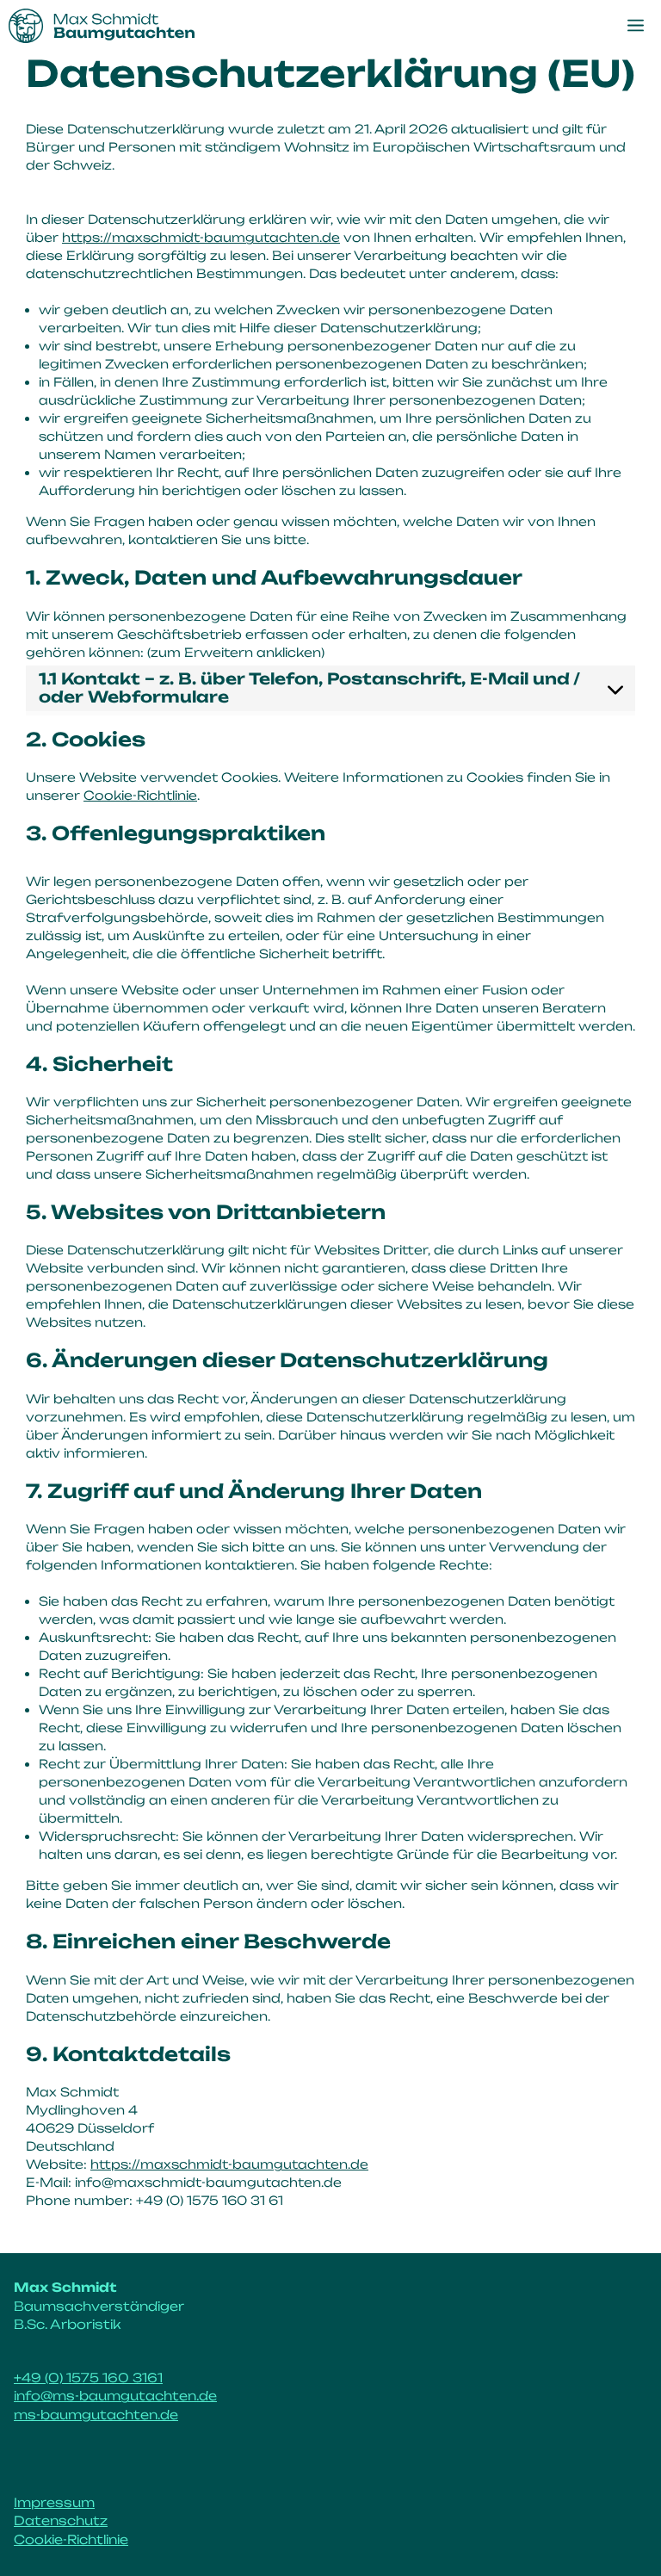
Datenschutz (61, 2521)
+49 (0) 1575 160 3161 (88, 2378)
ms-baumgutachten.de (96, 2415)
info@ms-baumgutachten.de (115, 2396)
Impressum (54, 2503)
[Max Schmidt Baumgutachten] (102, 26)
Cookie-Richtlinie (140, 795)
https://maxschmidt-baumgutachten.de (201, 237)
